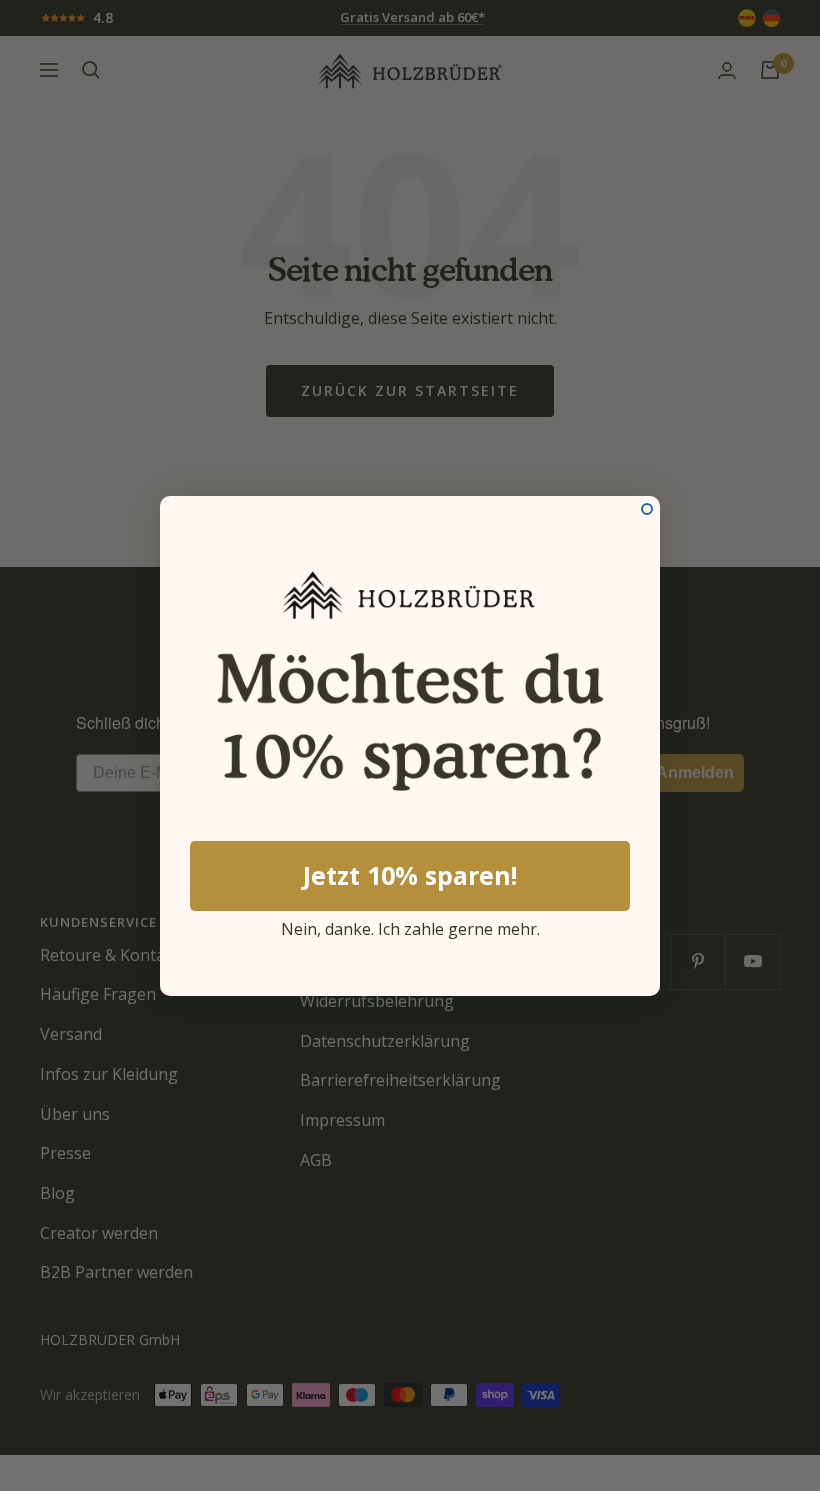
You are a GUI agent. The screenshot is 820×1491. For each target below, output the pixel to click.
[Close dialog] (647, 509)
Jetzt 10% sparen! (410, 875)
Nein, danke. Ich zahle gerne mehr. (410, 926)
